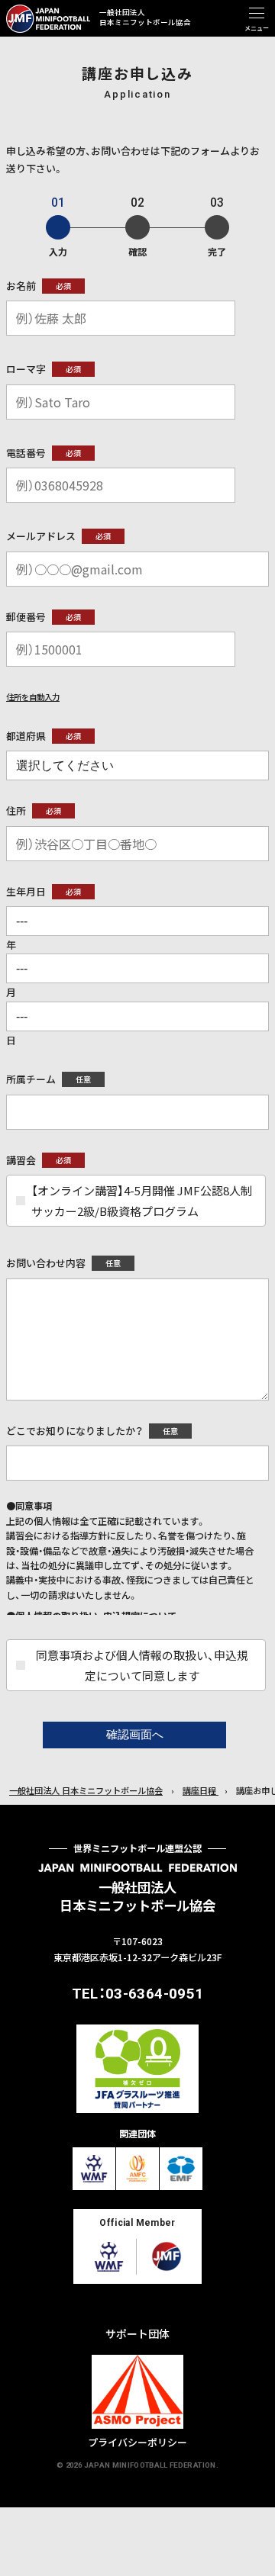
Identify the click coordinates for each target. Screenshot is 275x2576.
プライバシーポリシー (137, 2442)
